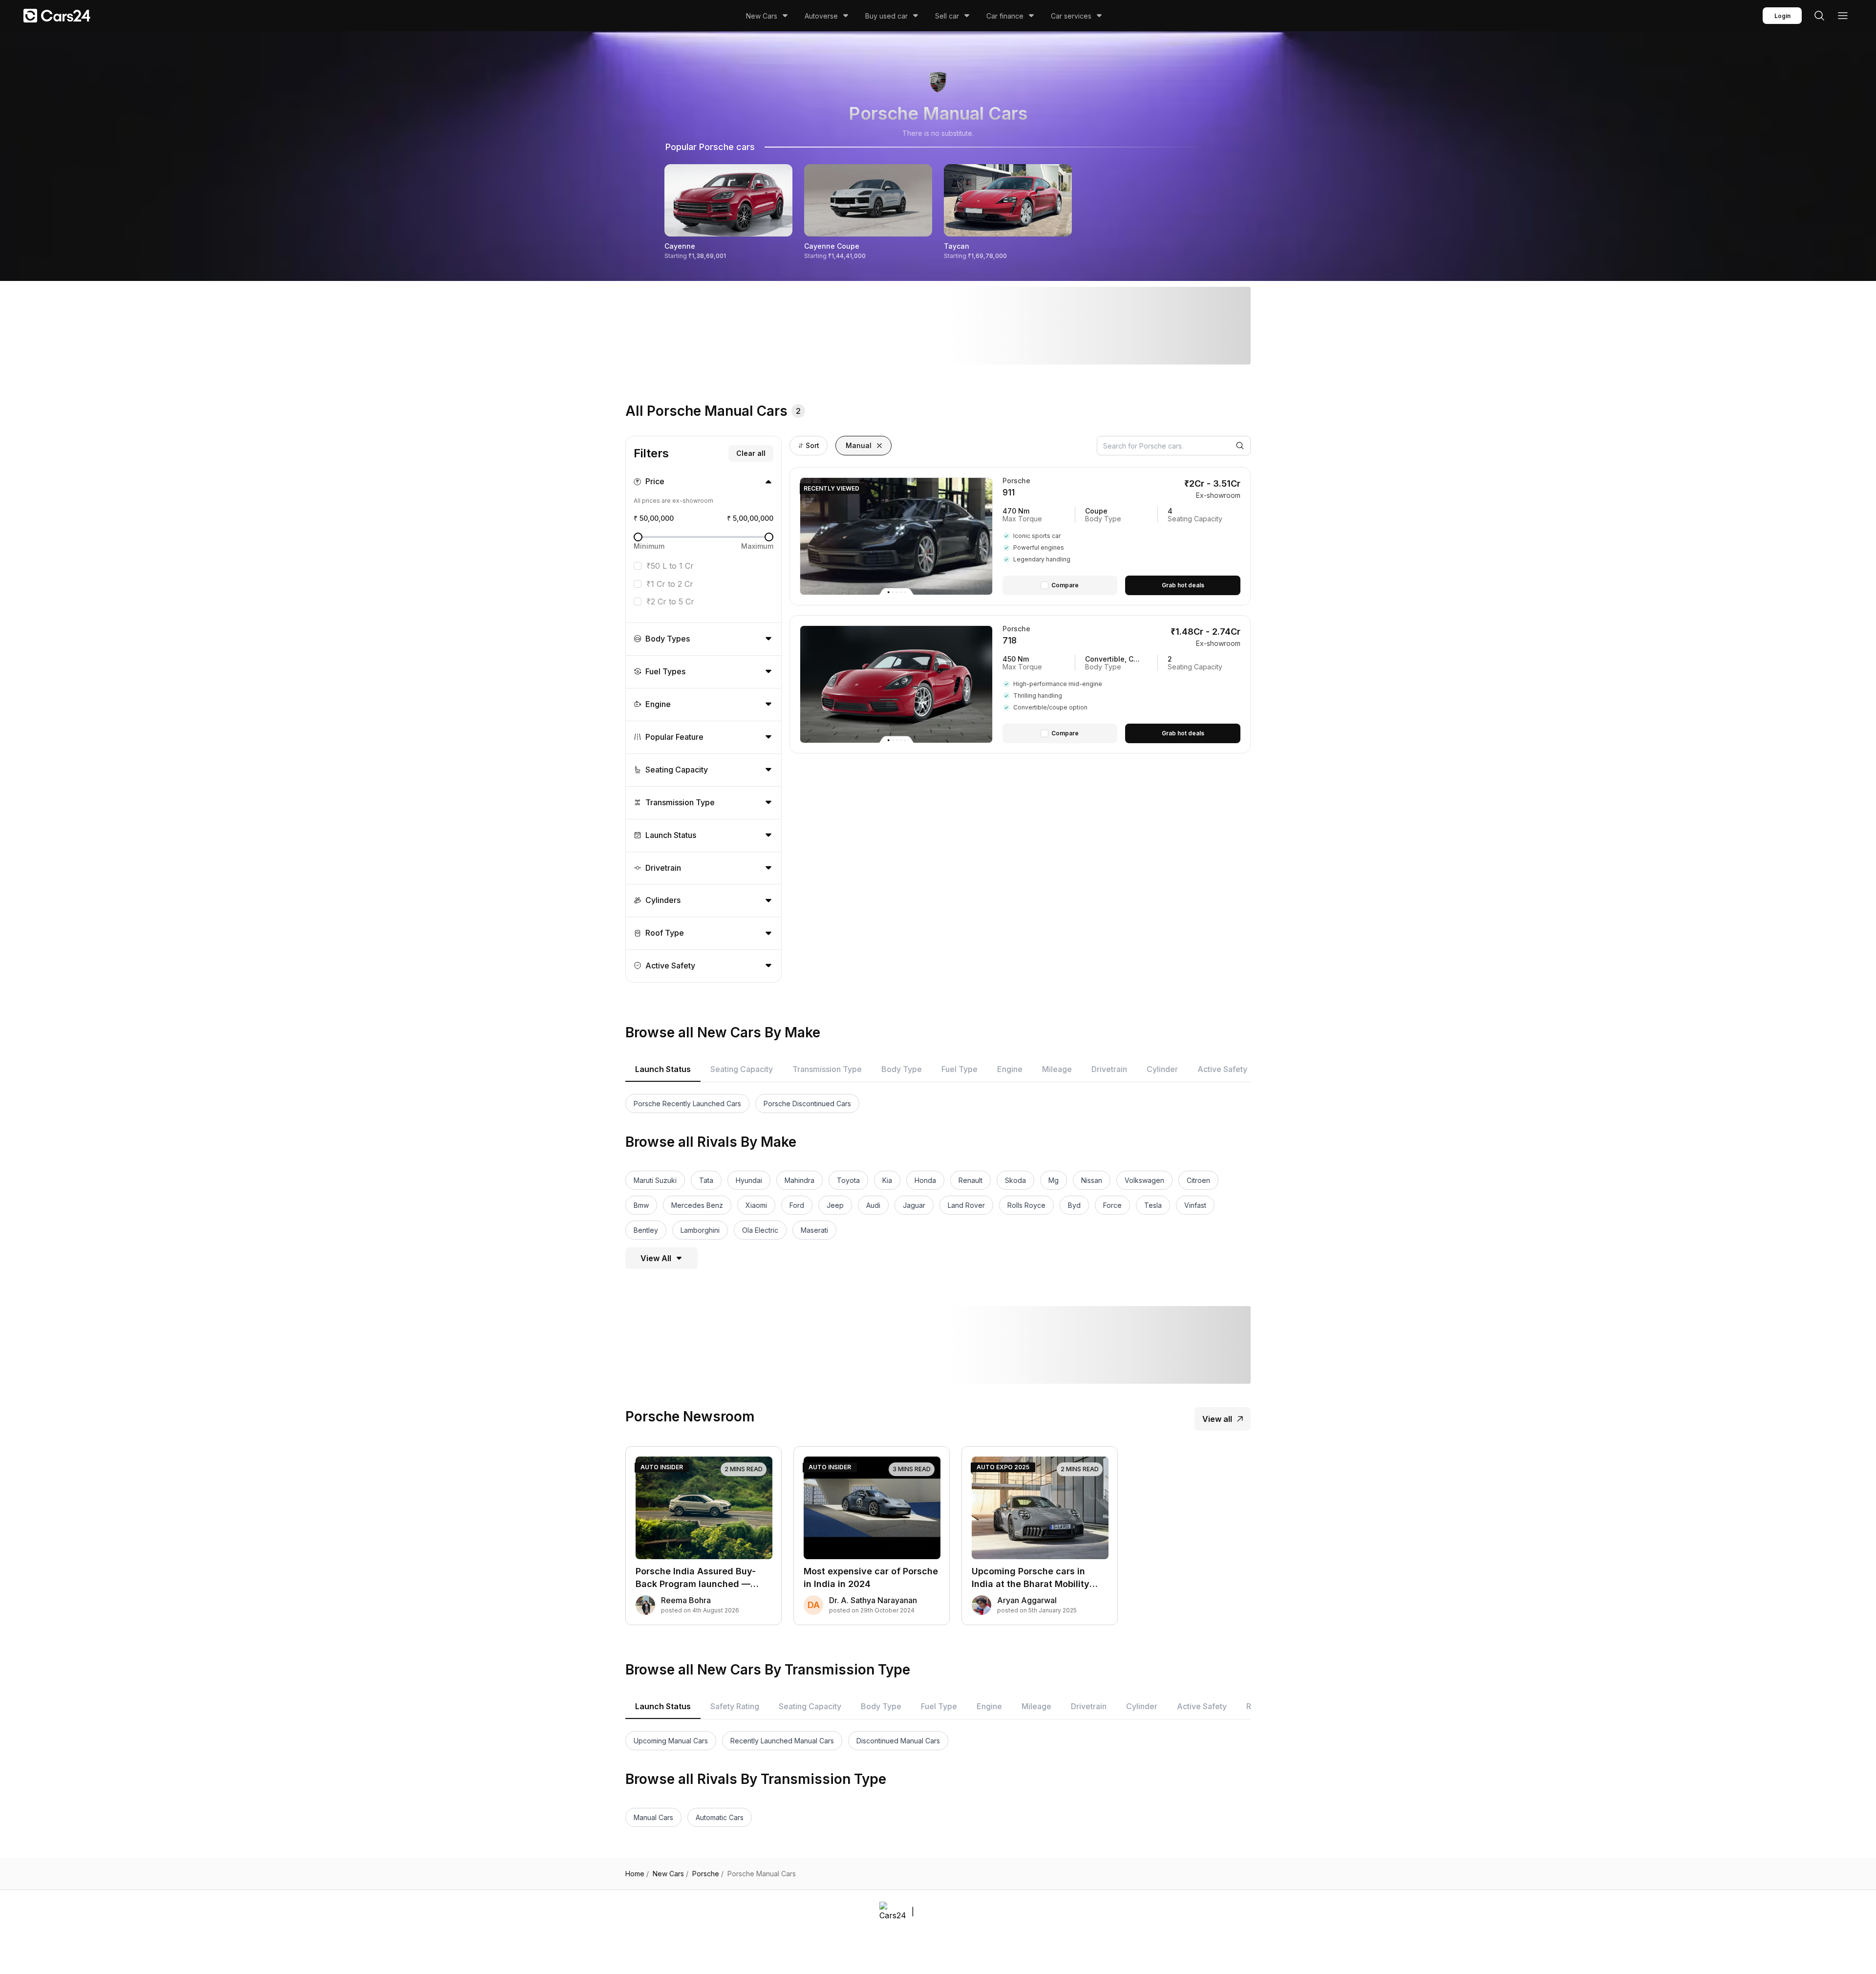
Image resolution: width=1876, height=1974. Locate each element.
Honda (925, 1180)
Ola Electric (760, 1230)
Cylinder (1162, 1069)
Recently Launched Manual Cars (782, 1741)
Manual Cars (653, 1817)
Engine (1010, 1069)
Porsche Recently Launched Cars (687, 1104)
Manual (859, 445)
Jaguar (914, 1205)
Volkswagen (1144, 1180)
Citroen (1198, 1180)
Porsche (708, 1874)
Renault (970, 1180)
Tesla (1153, 1205)
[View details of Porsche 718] (1121, 684)
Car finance (1005, 16)
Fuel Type (959, 1069)
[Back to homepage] (57, 16)
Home (637, 1874)
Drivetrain (1109, 1069)
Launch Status (663, 1069)
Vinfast (1195, 1205)
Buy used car (886, 16)
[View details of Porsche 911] (1121, 536)
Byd (1074, 1205)
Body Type (902, 1069)
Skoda (1015, 1180)
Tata (706, 1180)
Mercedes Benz (697, 1205)
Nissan (1092, 1180)
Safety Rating (735, 1706)
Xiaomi (756, 1205)
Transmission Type (827, 1069)
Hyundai (749, 1180)
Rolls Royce (1026, 1205)
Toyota (848, 1180)
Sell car (947, 16)
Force (1112, 1205)
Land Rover (966, 1205)
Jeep (835, 1205)
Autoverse (821, 16)
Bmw (641, 1205)
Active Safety (1222, 1069)
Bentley (646, 1230)
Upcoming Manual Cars (671, 1741)
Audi (873, 1205)
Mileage (1057, 1069)
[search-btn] (1819, 16)
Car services (1071, 16)
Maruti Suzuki (655, 1180)
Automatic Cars (720, 1817)
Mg (1054, 1180)
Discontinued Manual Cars (898, 1741)
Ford (797, 1205)
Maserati (814, 1230)
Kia (887, 1180)
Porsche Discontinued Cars (807, 1104)
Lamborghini (700, 1230)
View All (656, 1258)
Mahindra (799, 1180)
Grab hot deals (1183, 585)
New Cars (762, 16)
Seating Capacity (742, 1069)
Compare (1065, 585)
